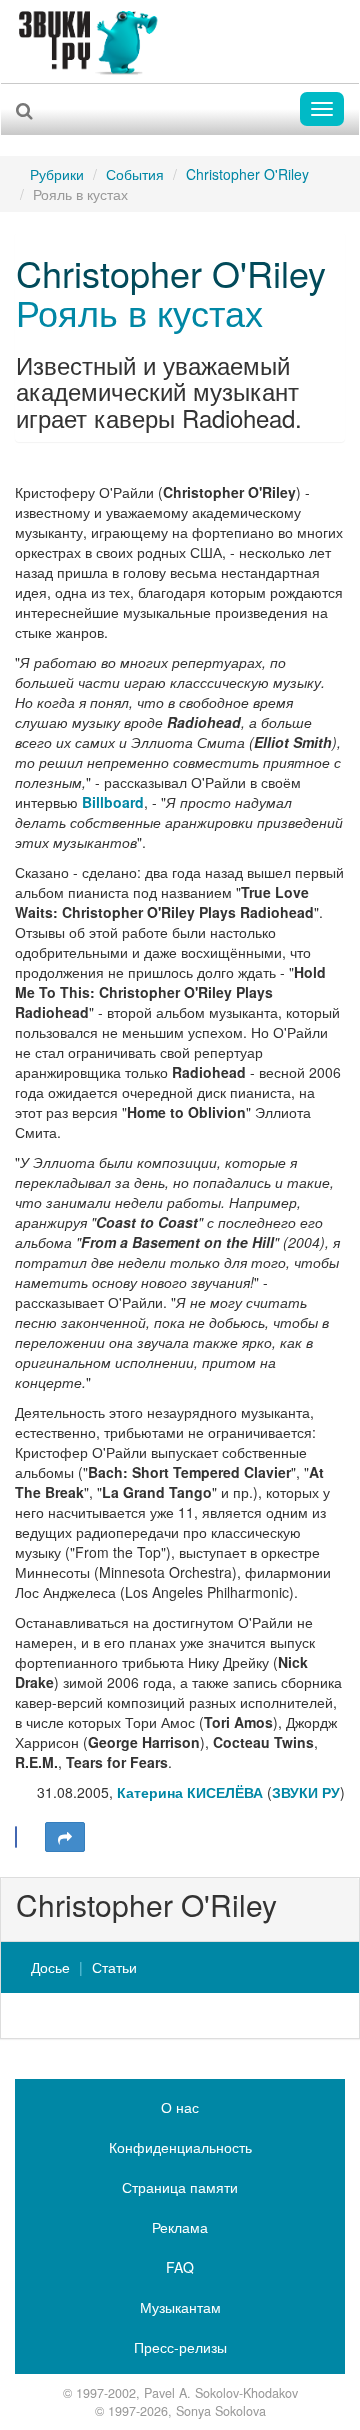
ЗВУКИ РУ (306, 1792)
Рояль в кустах (139, 311)
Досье (50, 1967)
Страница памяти (180, 2187)
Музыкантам (180, 2307)
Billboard (113, 802)
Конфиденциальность (180, 2147)
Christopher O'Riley (247, 174)
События (135, 174)
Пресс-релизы (180, 2347)
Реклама (180, 2227)
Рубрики (57, 174)
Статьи (114, 1967)
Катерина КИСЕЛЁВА (190, 1792)
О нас (180, 2107)
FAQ (180, 2267)
